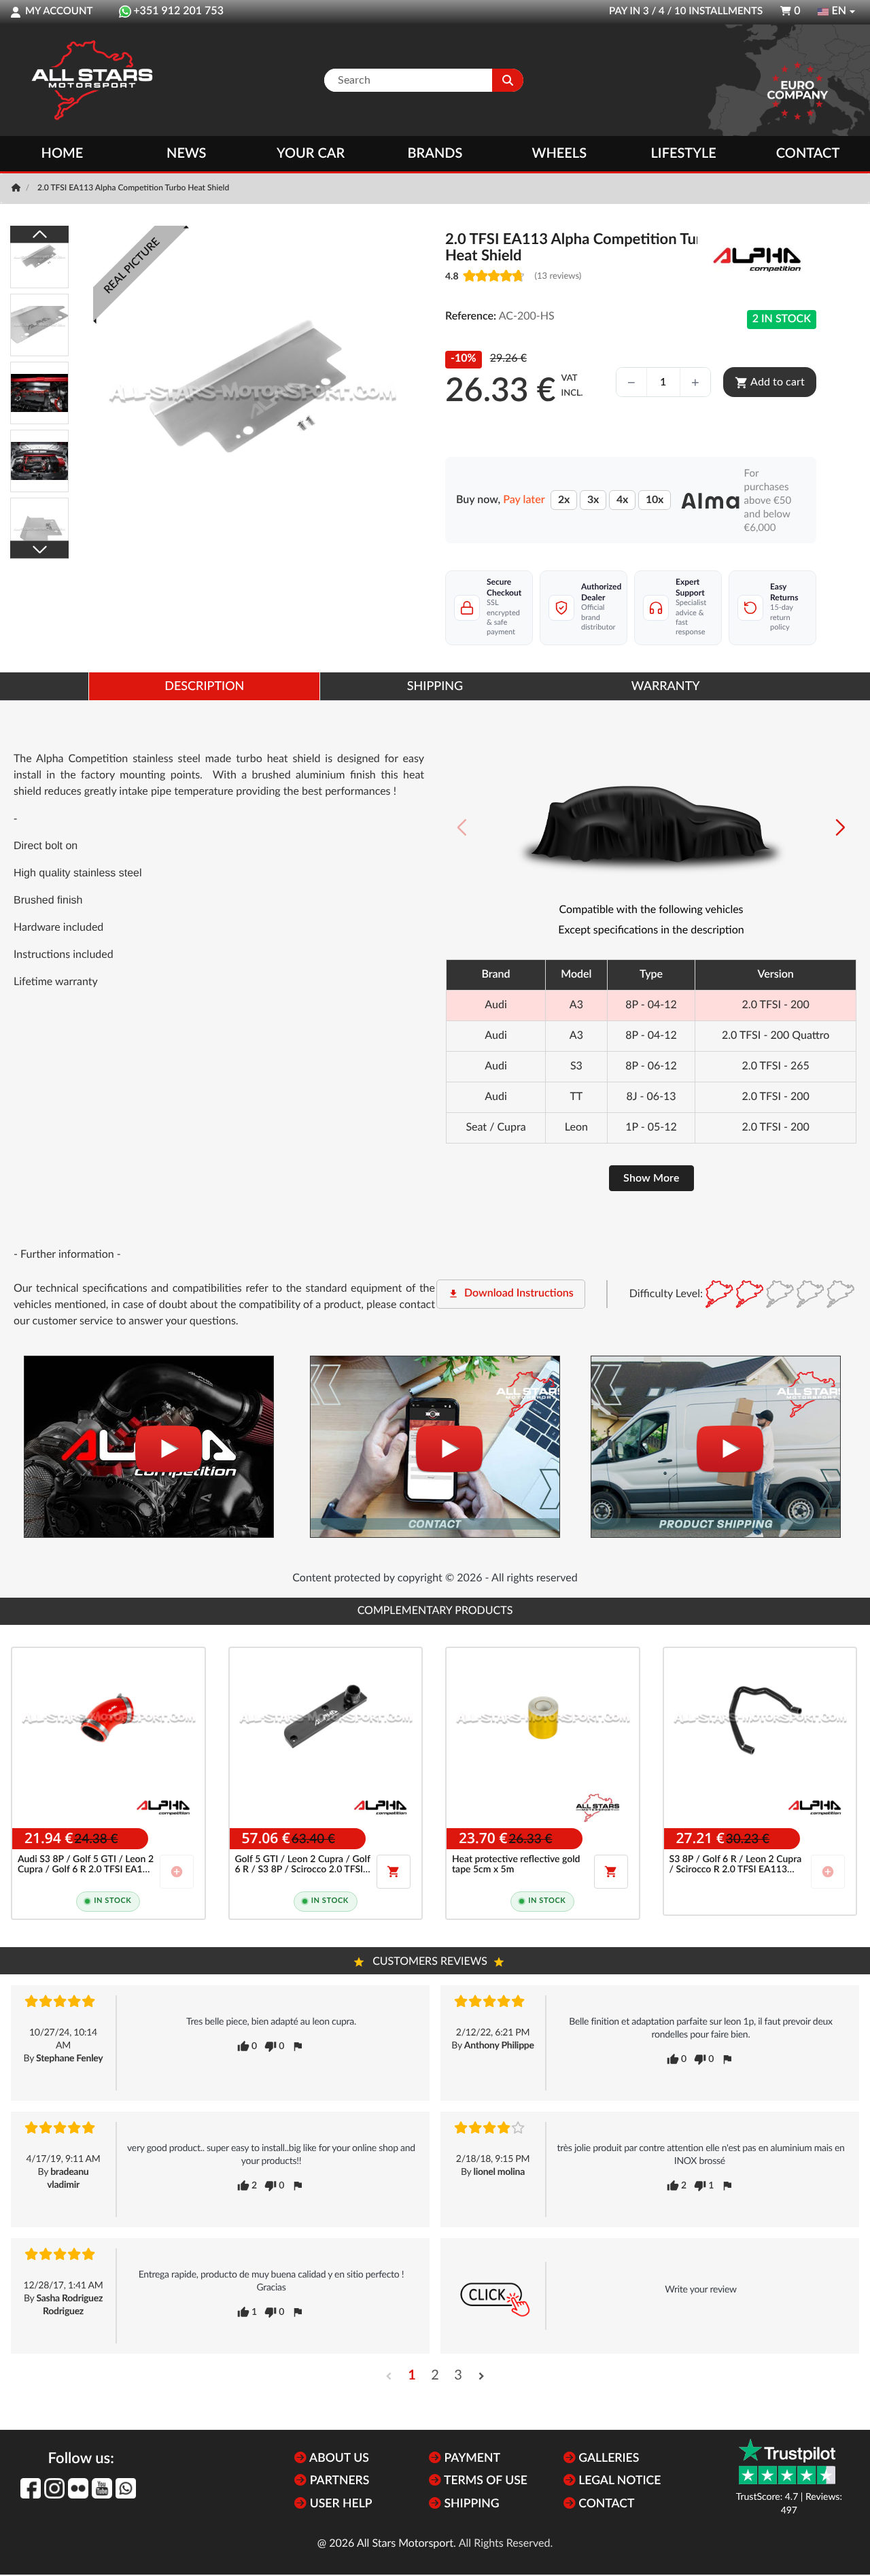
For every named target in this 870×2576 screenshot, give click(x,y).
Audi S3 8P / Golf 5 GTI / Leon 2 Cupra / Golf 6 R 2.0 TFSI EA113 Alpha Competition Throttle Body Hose (86, 1865)
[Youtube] (102, 2488)
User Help (339, 2504)
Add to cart (770, 383)
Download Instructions (511, 1294)
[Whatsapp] (126, 2488)
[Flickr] (78, 2488)
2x (564, 500)
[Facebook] (31, 2488)
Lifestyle (684, 154)
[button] (840, 827)
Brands (435, 154)
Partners (338, 2481)
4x (622, 500)
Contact (808, 154)
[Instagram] (54, 2488)
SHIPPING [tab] (435, 687)
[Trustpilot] (787, 2461)
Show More (651, 1178)
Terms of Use (484, 2481)
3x (593, 500)
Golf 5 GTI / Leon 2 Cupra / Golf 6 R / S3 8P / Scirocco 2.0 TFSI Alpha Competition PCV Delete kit (303, 1865)
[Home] (17, 188)
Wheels (560, 154)
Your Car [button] (311, 154)
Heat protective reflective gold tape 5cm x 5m (516, 1865)
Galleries (607, 2459)
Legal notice (619, 2481)
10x (655, 500)
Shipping (470, 2504)
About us (337, 2459)
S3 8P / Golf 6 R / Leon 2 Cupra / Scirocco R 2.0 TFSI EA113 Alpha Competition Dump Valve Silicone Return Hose (736, 1865)
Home (63, 154)
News (186, 154)
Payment (471, 2459)
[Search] (508, 80)
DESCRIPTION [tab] (204, 687)
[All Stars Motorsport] (92, 80)
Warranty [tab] (666, 687)
